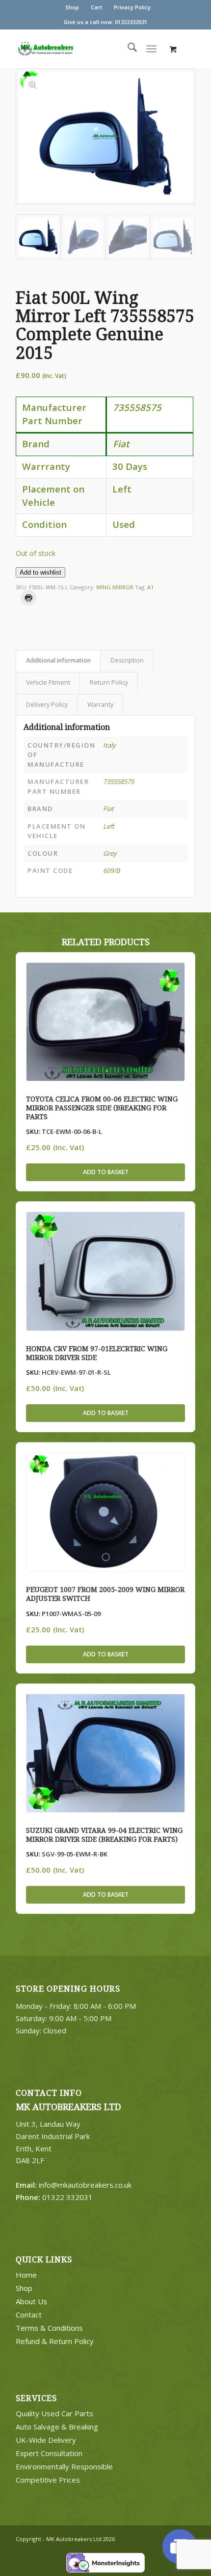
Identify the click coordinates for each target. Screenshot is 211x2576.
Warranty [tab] (100, 705)
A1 (150, 587)
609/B (111, 870)
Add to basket (106, 1172)
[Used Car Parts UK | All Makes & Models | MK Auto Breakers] (65, 49)
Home (26, 2275)
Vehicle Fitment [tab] (48, 682)
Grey (110, 853)
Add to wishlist (40, 572)
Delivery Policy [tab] (47, 705)
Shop (72, 7)
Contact (29, 2315)
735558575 (119, 781)
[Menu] (151, 49)
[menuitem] (72, 7)
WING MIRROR (115, 587)
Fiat (108, 809)
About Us (31, 2301)
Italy (109, 745)
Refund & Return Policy (55, 2341)
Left (109, 826)
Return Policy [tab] (109, 682)
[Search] (127, 49)
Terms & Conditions (49, 2328)
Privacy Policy (132, 7)
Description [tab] (127, 660)
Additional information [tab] (58, 660)
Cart (96, 7)
